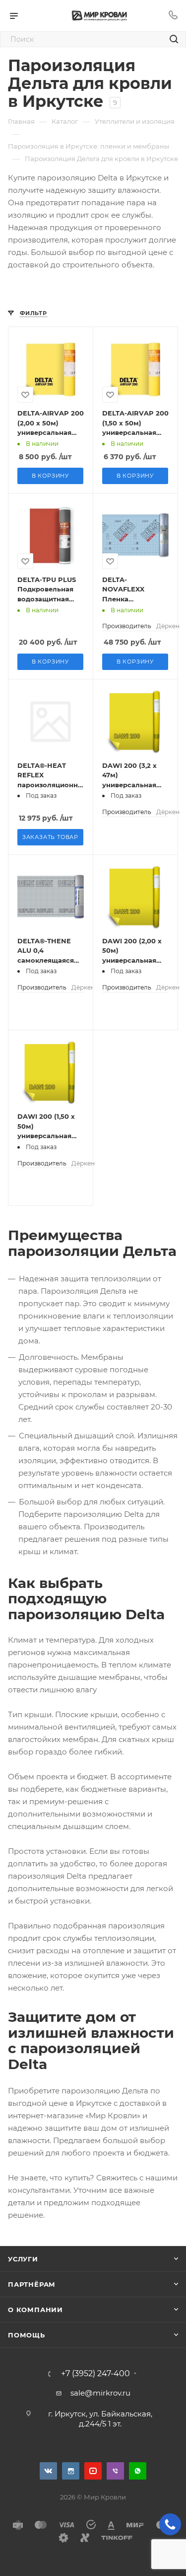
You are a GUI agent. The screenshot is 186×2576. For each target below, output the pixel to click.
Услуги (23, 2259)
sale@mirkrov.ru (100, 2393)
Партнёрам (32, 2284)
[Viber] (115, 2471)
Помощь (27, 2335)
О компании (35, 2310)
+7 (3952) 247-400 (95, 2374)
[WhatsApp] (138, 2471)
